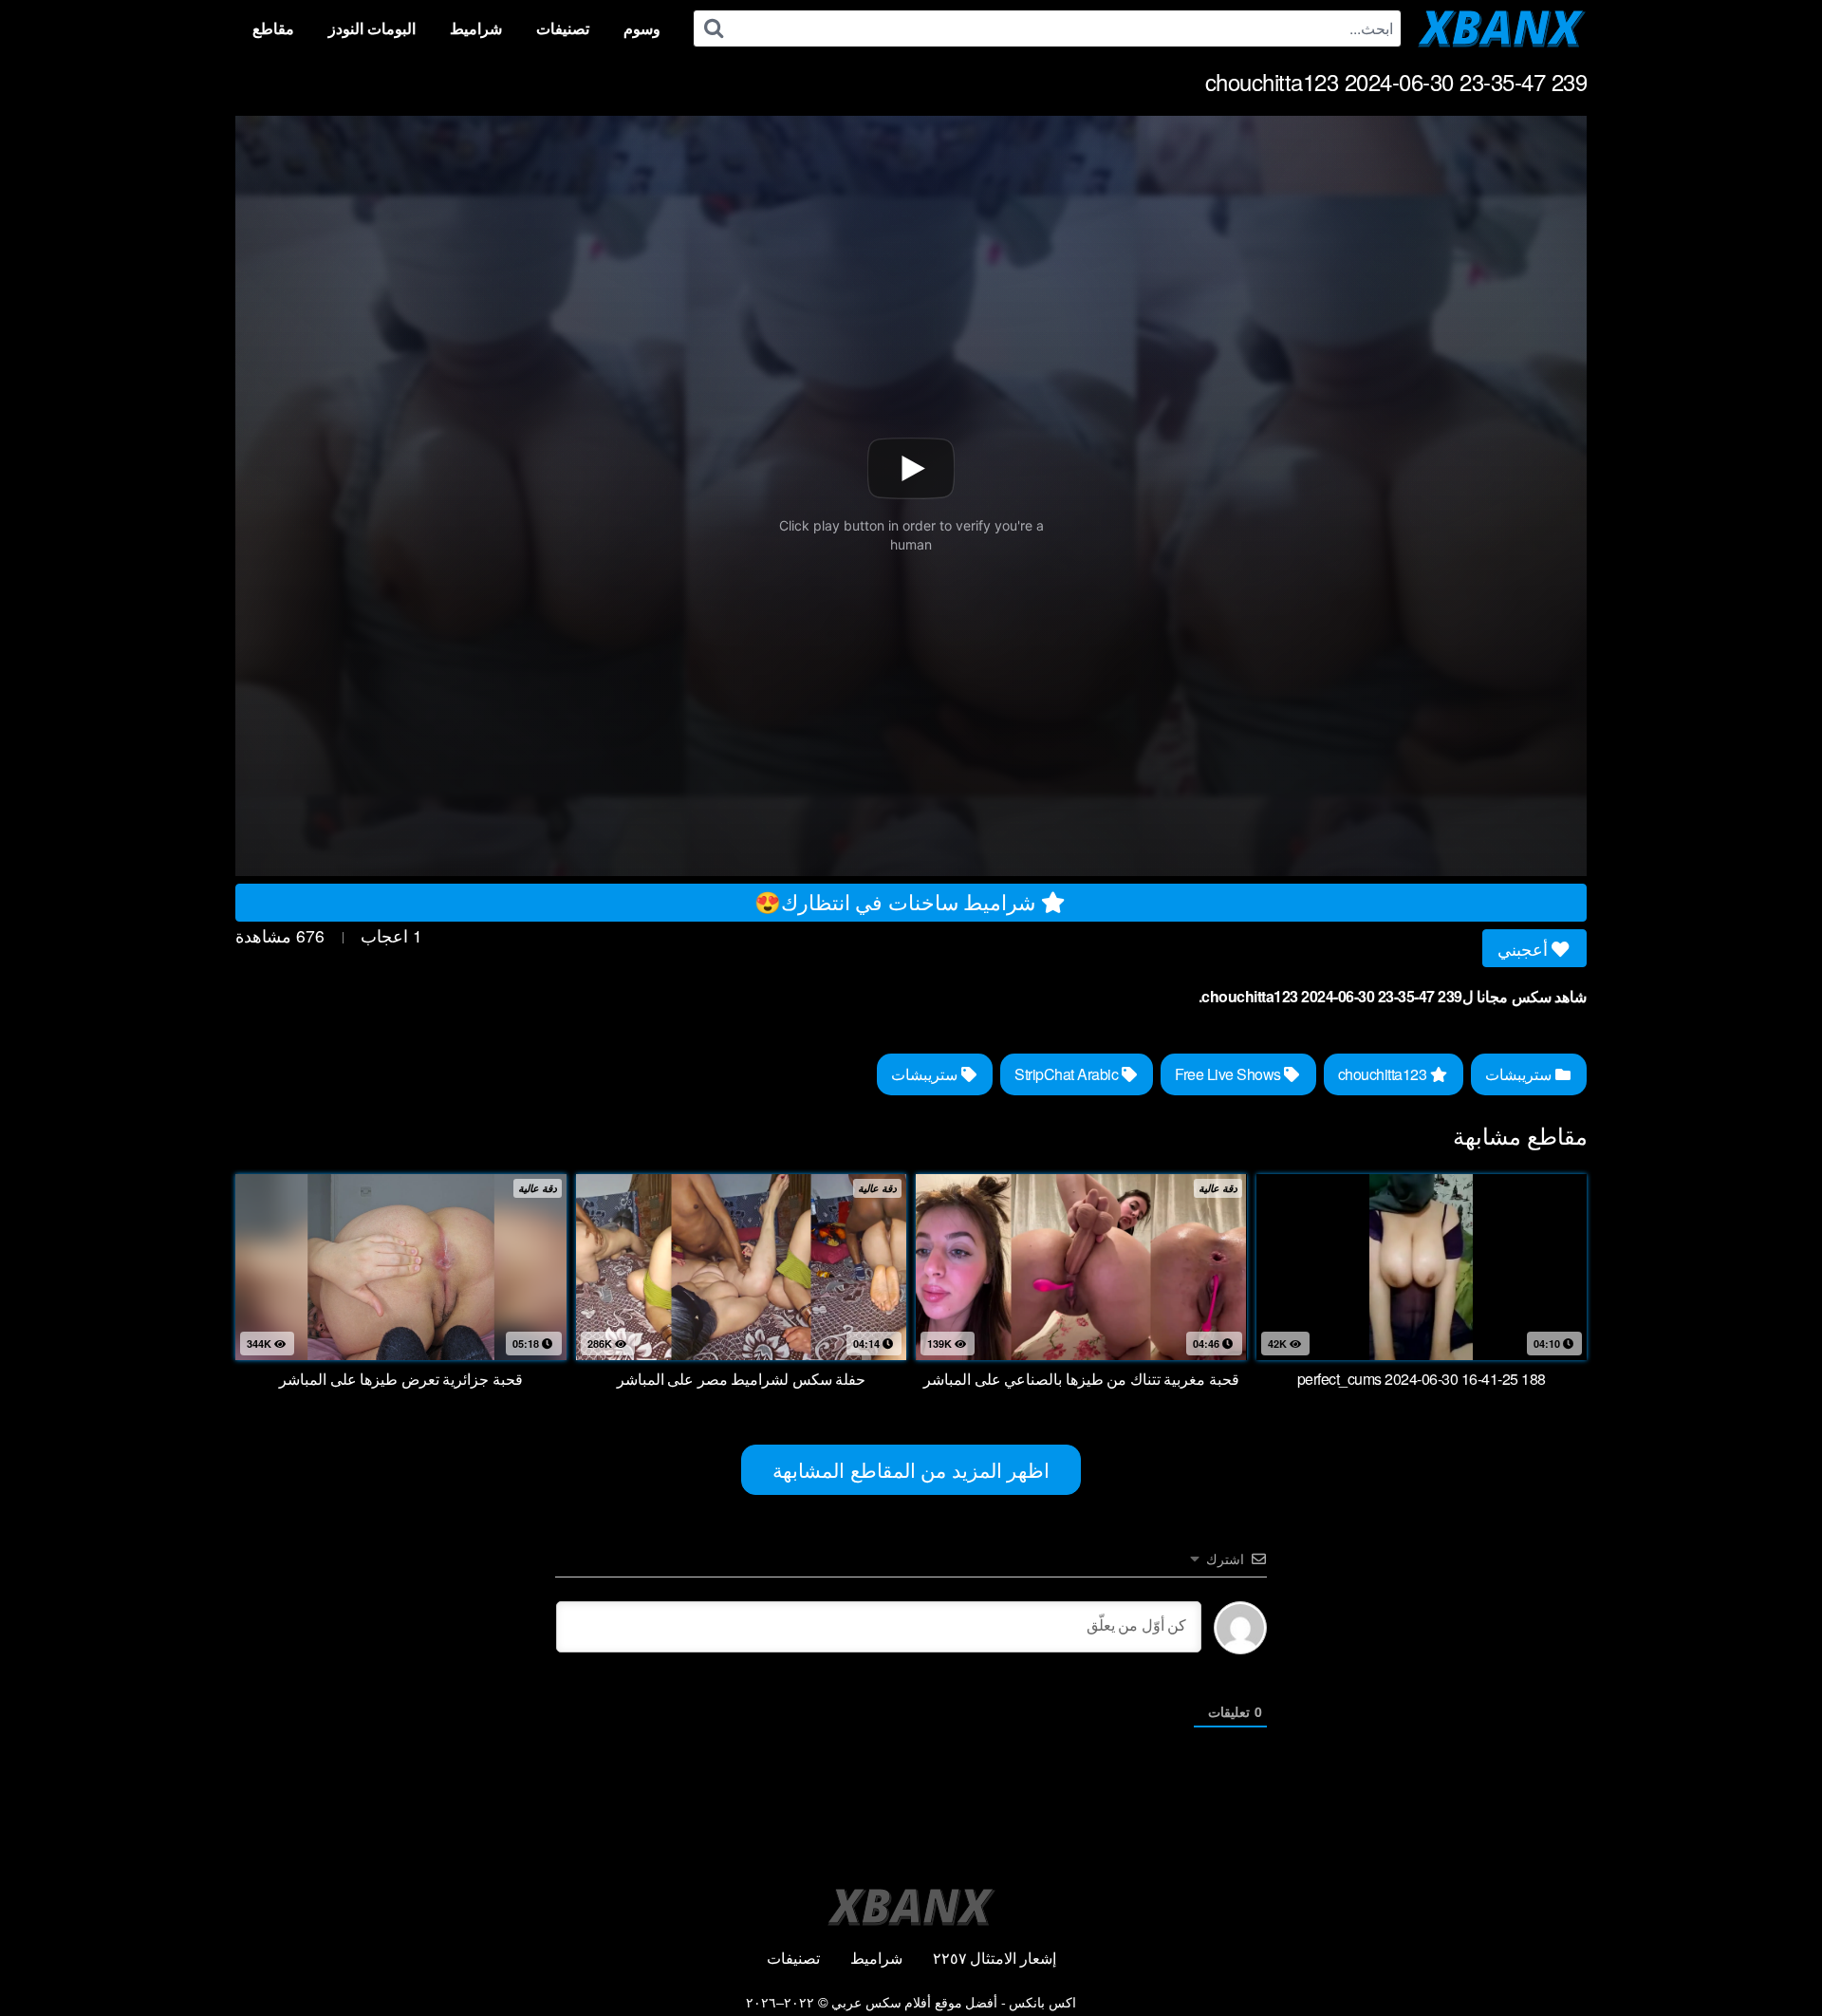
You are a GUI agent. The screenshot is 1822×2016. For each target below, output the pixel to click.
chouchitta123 (1384, 1074)
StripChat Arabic (1068, 1074)
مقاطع (273, 28)
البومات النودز (372, 28)
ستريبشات (1520, 1074)
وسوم (642, 28)
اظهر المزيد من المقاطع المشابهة (911, 1469)
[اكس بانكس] (1502, 28)
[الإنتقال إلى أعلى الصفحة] (1772, 1955)
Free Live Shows (1229, 1074)
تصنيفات (563, 28)
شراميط (476, 28)
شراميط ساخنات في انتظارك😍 (898, 901)
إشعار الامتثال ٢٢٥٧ (995, 1958)
